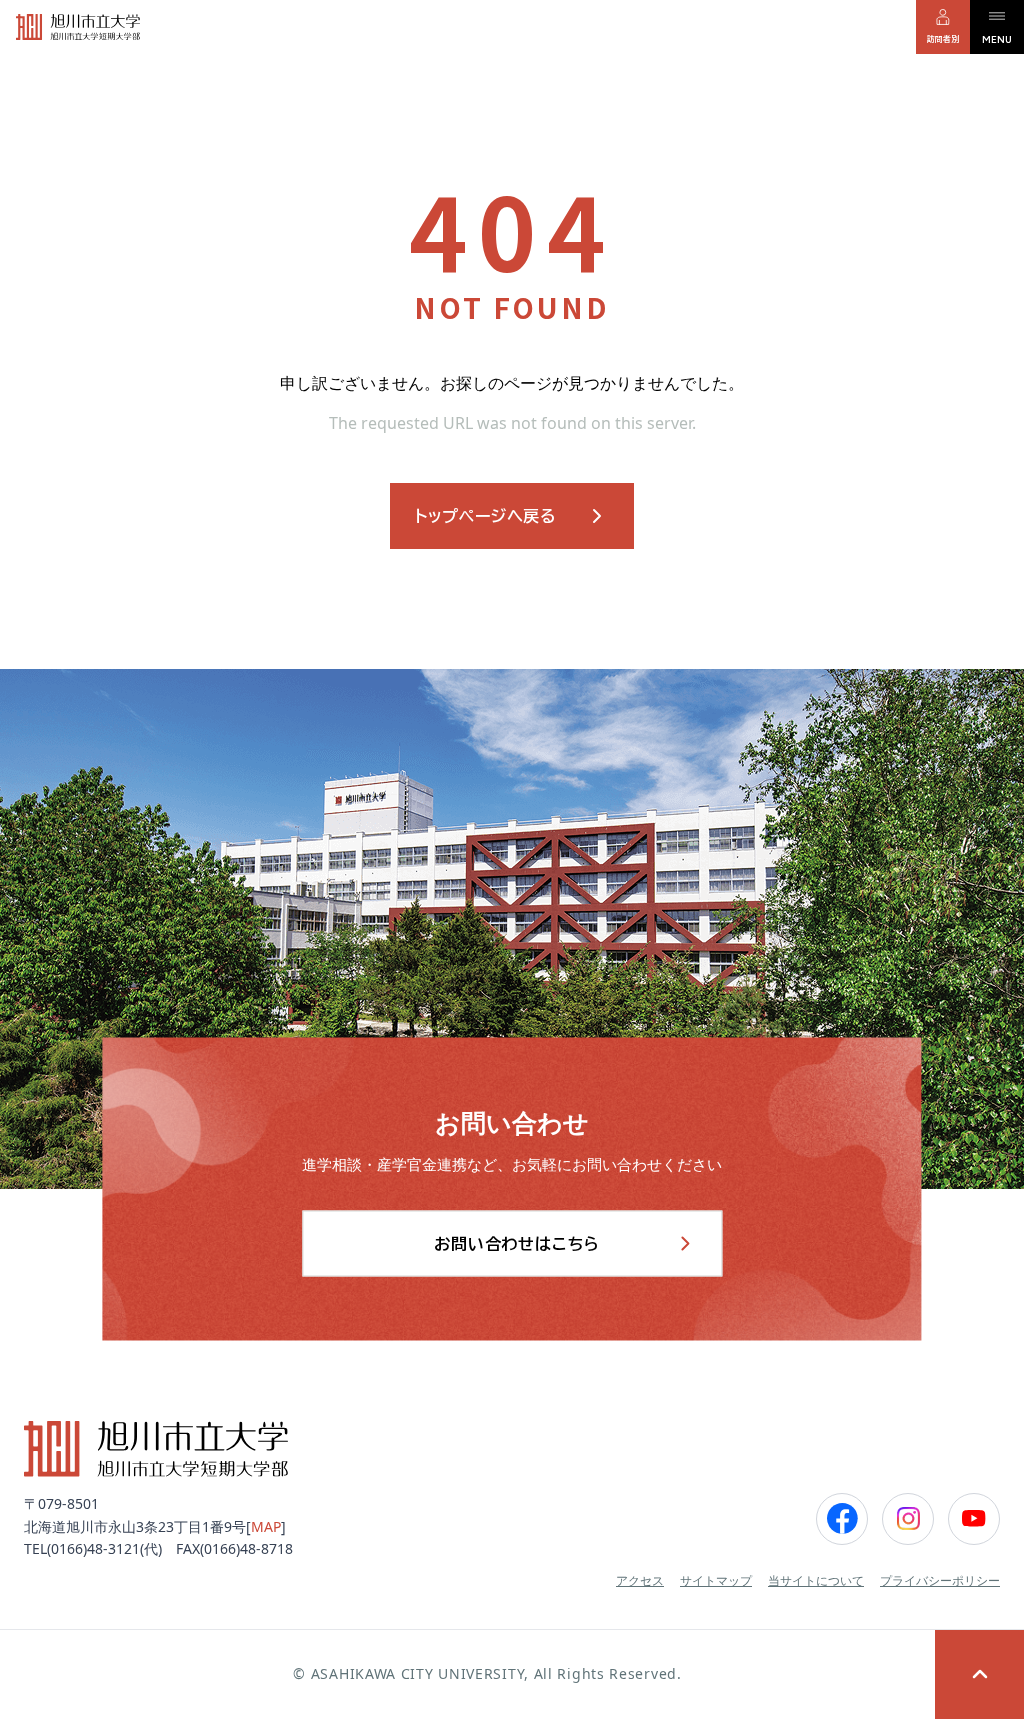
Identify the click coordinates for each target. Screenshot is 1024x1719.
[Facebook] (842, 1519)
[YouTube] (974, 1519)
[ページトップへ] (979, 1674)
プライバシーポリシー (940, 1581)
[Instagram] (908, 1519)
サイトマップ (716, 1581)
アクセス (640, 1581)
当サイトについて (816, 1581)
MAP (266, 1526)
